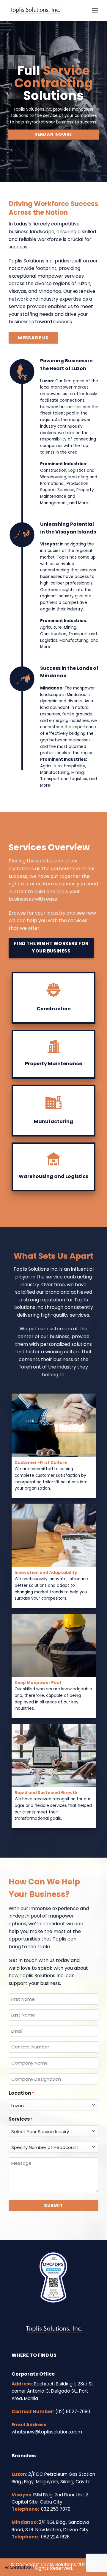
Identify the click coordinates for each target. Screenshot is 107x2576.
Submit (53, 2205)
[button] (95, 10)
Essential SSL (19, 2568)
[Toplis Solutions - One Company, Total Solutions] (48, 10)
